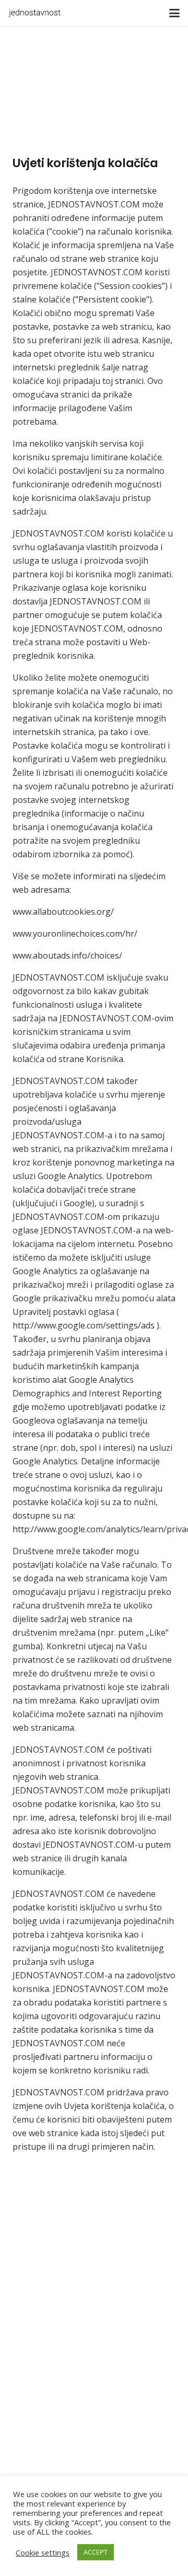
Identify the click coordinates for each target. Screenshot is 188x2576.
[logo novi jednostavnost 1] (34, 13)
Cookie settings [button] (43, 2552)
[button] (174, 13)
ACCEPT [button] (96, 2552)
